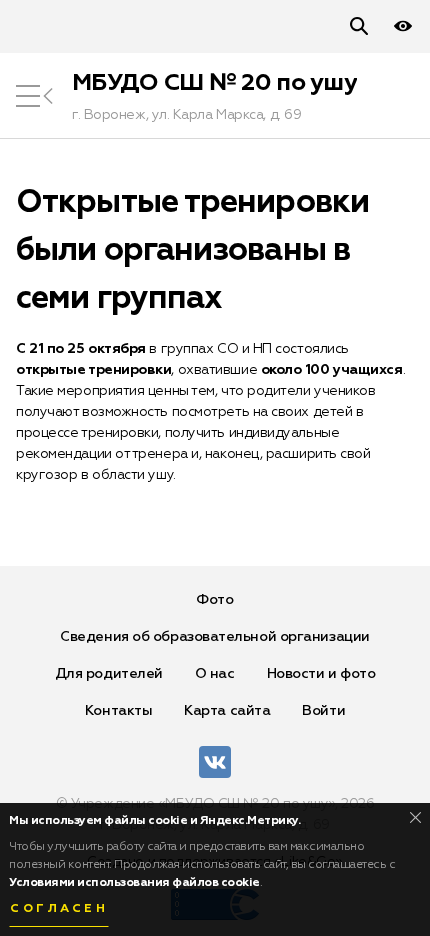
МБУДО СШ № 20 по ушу (214, 83)
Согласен (59, 909)
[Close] (415, 817)
